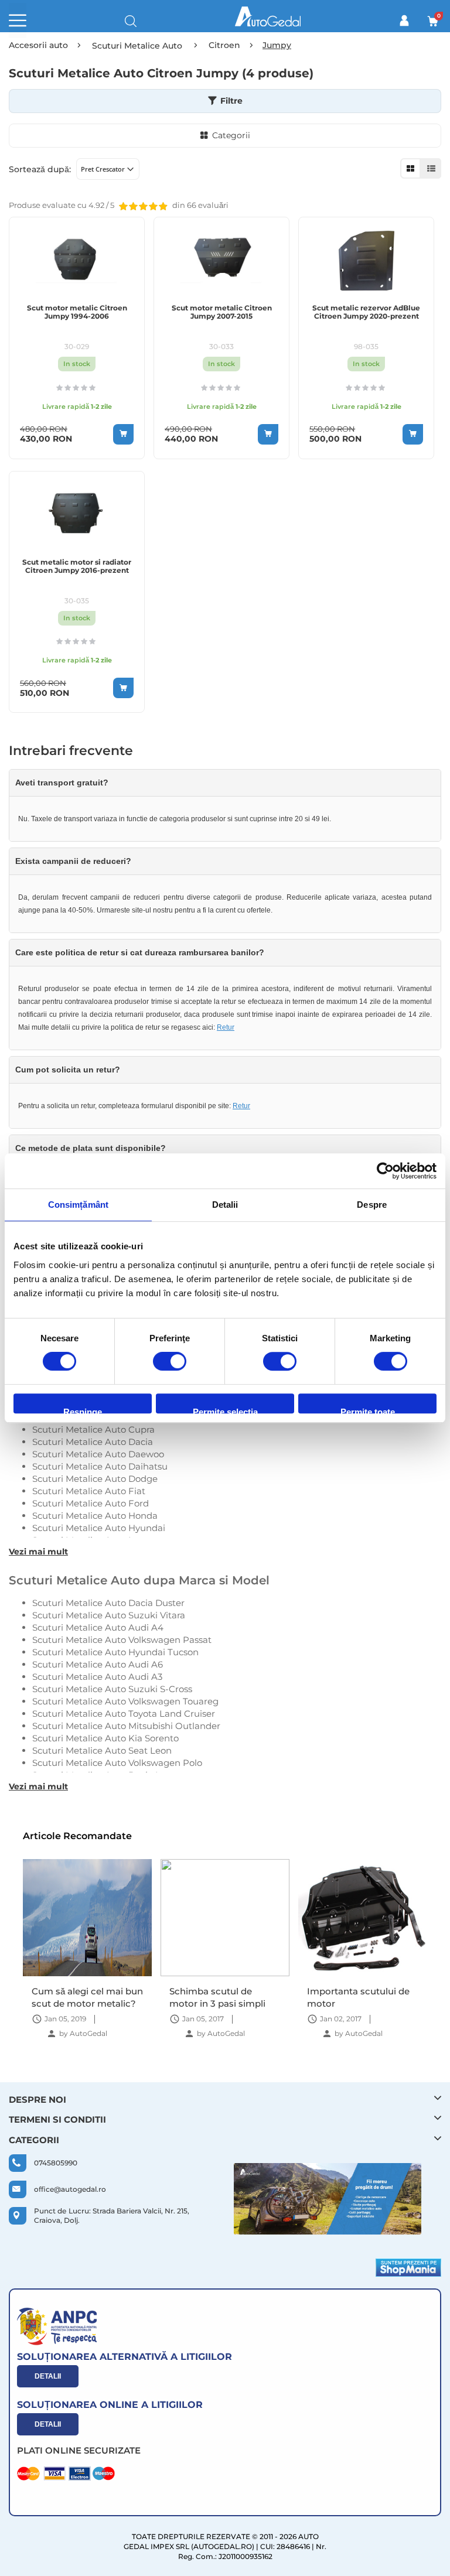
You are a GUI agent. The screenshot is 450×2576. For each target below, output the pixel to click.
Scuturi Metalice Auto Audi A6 (98, 1664)
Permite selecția (225, 1410)
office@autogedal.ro (70, 2189)
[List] (431, 168)
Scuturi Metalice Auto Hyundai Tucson (115, 1652)
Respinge (83, 1410)
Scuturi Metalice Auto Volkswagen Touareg (125, 1701)
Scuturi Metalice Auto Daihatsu (100, 1466)
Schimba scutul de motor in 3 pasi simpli (217, 1997)
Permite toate (368, 1410)
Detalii (48, 2376)
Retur (226, 1027)
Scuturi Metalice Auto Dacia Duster (108, 1603)
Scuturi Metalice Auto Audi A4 (98, 1627)
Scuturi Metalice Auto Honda (95, 1516)
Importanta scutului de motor (358, 1997)
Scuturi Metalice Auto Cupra (93, 1429)
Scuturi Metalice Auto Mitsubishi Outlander (126, 1726)
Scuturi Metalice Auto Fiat (89, 1491)
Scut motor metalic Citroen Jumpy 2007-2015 (222, 312)
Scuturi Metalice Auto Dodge (95, 1479)
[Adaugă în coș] (123, 434)
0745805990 (56, 2163)
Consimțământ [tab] (78, 1205)
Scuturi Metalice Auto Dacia (93, 1442)
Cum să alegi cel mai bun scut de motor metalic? (87, 1997)
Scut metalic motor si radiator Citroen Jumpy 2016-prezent (77, 566)
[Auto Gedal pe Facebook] (328, 2199)
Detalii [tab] (225, 1205)
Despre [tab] (372, 1205)
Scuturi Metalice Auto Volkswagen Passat (122, 1640)
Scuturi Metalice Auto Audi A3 (97, 1677)
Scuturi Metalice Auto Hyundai (99, 1528)
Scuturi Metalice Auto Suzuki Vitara (109, 1615)
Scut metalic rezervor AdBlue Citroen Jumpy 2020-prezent (366, 312)
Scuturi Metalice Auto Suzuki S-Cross (112, 1689)
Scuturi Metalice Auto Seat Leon (102, 1750)
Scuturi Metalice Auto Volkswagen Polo (117, 1763)
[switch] (170, 1362)
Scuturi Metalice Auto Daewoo (98, 1454)
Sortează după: (40, 169)
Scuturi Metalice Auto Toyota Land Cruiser (124, 1714)
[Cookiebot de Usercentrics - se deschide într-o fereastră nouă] (385, 1171)
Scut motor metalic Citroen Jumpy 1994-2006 (77, 312)
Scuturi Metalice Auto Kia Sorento (105, 1738)
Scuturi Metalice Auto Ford (91, 1503)
